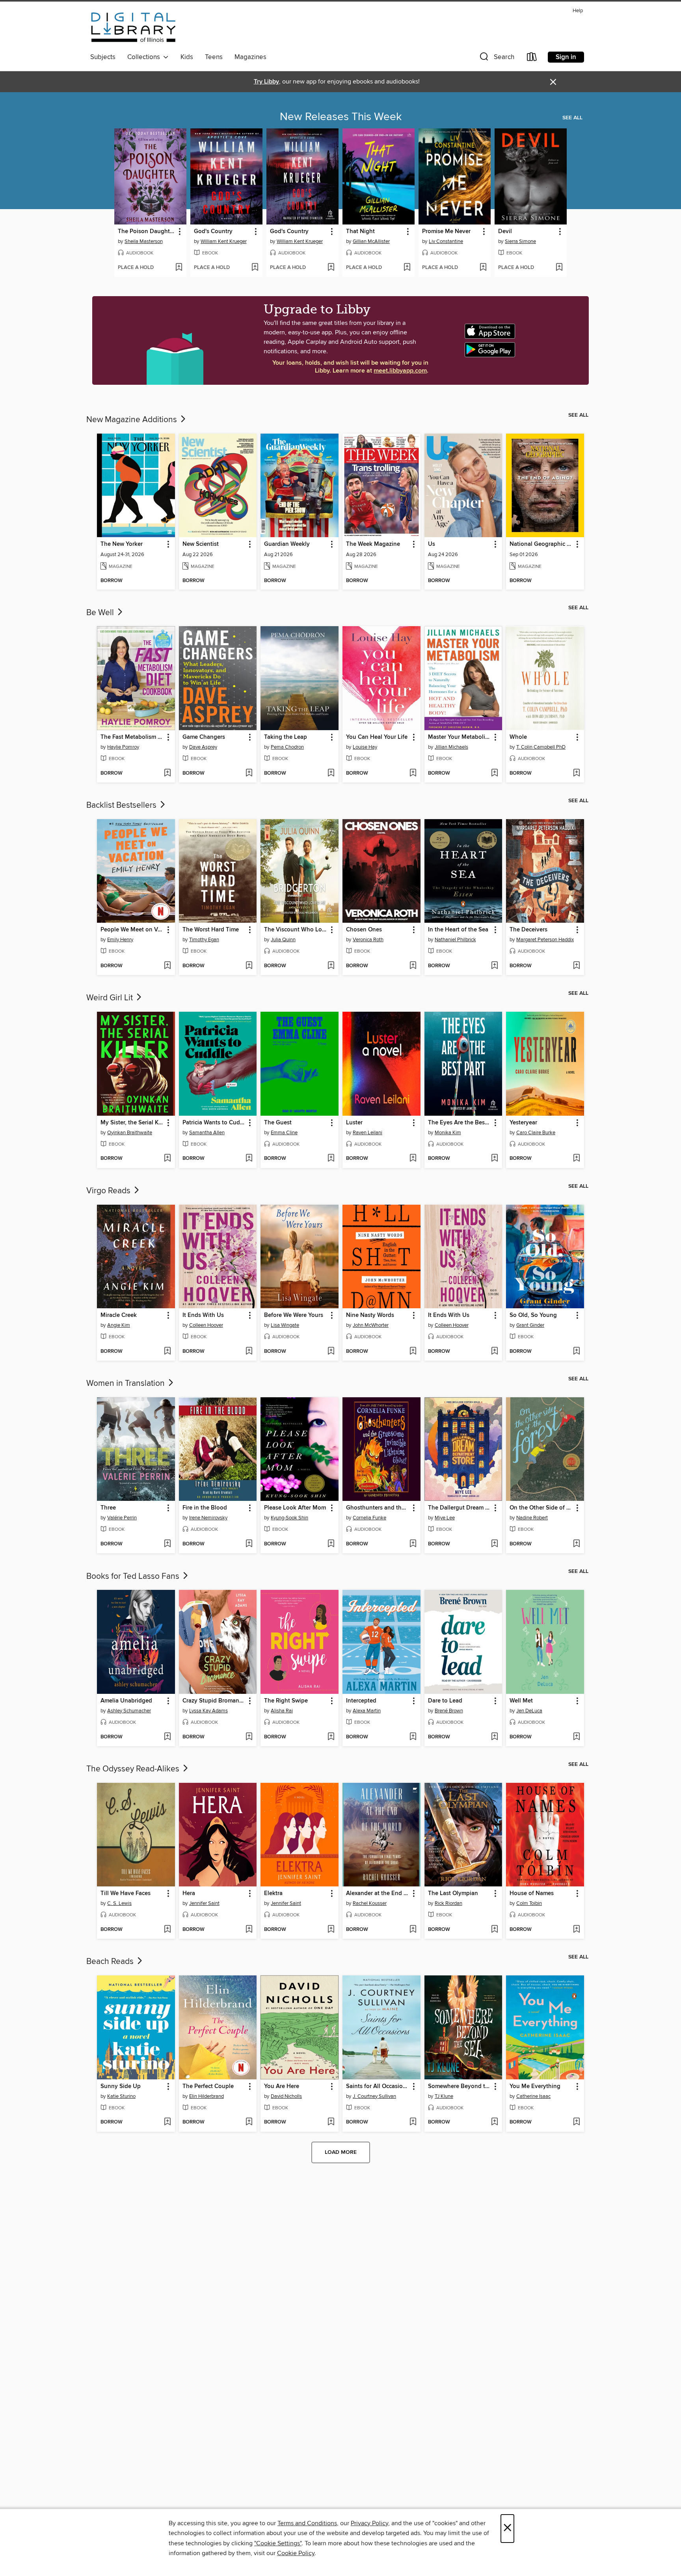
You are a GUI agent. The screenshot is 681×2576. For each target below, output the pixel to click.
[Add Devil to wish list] (559, 268)
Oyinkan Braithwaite (130, 1133)
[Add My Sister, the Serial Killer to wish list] (167, 1159)
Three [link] (108, 1508)
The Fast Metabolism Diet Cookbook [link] (132, 737)
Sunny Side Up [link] (121, 2086)
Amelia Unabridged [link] (126, 1701)
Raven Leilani (367, 1133)
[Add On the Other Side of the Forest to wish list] (576, 1544)
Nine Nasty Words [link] (370, 1315)
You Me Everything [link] (535, 2086)
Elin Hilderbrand (207, 2096)
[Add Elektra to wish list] (331, 1930)
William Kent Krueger (224, 241)
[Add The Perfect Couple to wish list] (249, 2122)
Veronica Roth (368, 940)
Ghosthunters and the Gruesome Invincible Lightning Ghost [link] (378, 1508)
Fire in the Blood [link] (205, 1508)
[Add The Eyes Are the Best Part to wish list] (494, 1159)
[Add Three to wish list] (167, 1544)
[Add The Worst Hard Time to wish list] (249, 966)
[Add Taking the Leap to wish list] (331, 773)
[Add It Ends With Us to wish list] (249, 1352)
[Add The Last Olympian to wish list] (494, 1930)
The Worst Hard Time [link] (211, 930)
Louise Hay (365, 747)
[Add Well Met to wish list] (576, 1737)
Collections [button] (145, 57)
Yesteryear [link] (523, 1123)
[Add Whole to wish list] (576, 773)
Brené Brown (449, 1711)
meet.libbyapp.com (400, 371)
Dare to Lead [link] (445, 1701)
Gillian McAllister (371, 241)
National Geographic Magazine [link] (541, 544)
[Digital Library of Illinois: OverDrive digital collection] (133, 28)
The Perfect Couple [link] (208, 2086)
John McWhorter (371, 1325)
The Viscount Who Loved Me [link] (296, 930)
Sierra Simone (520, 241)
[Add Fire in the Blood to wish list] (249, 1544)
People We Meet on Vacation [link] (132, 930)
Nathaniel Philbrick (455, 940)
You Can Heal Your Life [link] (377, 737)
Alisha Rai (282, 1711)
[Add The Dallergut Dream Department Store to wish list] (494, 1544)
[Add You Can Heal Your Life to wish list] (413, 773)
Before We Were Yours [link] (294, 1315)
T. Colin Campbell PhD (541, 747)
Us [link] (432, 544)
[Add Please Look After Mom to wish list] (331, 1544)
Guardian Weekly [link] (287, 544)
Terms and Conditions (307, 2523)
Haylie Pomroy (123, 747)
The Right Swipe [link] (286, 1701)
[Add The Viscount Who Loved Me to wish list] (331, 966)
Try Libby (266, 82)
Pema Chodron (287, 747)
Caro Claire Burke (536, 1133)
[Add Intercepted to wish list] (413, 1737)
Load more (341, 2152)
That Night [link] (360, 232)
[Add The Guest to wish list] (331, 1159)
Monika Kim (448, 1133)
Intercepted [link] (361, 1701)
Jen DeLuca (529, 1711)
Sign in (566, 57)
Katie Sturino (121, 2096)
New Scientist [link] (201, 544)
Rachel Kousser (370, 1903)
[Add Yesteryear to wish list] (576, 1159)
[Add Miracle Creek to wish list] (167, 1352)
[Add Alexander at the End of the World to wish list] (413, 1930)
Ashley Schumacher (129, 1711)
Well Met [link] (521, 1701)
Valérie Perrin (122, 1518)
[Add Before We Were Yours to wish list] (331, 1352)
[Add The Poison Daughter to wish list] (179, 268)
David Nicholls (286, 2096)
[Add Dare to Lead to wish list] (494, 1737)
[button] (496, 58)
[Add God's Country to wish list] (255, 268)
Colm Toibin (529, 1903)
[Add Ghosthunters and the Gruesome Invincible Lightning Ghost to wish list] (413, 1544)
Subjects (103, 57)
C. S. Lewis (119, 1903)
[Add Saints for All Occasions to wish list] (413, 2122)
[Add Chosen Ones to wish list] (413, 966)
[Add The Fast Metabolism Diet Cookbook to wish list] (167, 773)
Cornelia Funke (369, 1518)
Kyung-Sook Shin (289, 1518)
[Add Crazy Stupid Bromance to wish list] (249, 1737)
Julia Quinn (283, 940)
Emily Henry (120, 940)
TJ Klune (444, 2096)
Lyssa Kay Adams (208, 1711)
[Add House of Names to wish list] (576, 1930)
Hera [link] (189, 1894)
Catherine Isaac (533, 2096)
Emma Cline (284, 1133)
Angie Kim (119, 1325)
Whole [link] (518, 737)
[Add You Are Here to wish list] (331, 2122)
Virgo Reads (109, 1191)
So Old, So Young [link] (533, 1315)
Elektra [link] (273, 1894)
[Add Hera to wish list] (249, 1930)
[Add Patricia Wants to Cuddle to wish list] (249, 1159)
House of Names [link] (532, 1894)
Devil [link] (505, 232)
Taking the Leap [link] (286, 737)
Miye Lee (445, 1518)
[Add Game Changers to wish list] (249, 773)
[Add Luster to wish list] (413, 1159)
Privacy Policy (369, 2523)
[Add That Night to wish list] (407, 268)
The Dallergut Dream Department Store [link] (460, 1508)
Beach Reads (111, 1962)
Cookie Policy (296, 2553)
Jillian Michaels (451, 747)
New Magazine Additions (133, 420)
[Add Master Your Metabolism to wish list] (494, 773)
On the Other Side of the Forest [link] (541, 1508)
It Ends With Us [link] (203, 1315)
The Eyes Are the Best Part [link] (460, 1123)
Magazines (250, 57)
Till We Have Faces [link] (126, 1894)
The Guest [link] (278, 1123)
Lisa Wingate (285, 1325)
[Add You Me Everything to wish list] (576, 2122)
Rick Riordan (448, 1903)
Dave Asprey (203, 747)
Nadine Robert (532, 1518)
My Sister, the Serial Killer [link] (132, 1123)
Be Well (101, 613)
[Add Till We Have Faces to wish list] (167, 1930)
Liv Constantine (446, 241)
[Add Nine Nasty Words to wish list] (413, 1352)
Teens (214, 57)
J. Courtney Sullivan (374, 2096)
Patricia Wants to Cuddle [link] (214, 1123)
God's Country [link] (213, 232)
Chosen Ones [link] (364, 930)
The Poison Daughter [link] (146, 232)
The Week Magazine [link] (373, 544)
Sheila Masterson (144, 241)
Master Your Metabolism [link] (460, 737)
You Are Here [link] (282, 2086)
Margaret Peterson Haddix (545, 940)
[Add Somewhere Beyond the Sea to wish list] (494, 2122)
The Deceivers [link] (528, 930)
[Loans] (532, 58)
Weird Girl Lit (111, 998)
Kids (187, 57)
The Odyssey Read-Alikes (134, 1769)
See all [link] (572, 118)
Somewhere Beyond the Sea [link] (460, 2086)
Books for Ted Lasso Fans (134, 1576)
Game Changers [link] (204, 737)
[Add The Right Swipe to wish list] (331, 1737)
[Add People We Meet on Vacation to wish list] (167, 966)
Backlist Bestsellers (122, 805)
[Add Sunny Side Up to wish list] (167, 2122)
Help (578, 11)
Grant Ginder (530, 1325)
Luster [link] (354, 1123)
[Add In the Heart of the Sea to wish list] (494, 966)
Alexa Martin (367, 1711)
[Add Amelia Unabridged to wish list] (167, 1737)
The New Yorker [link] (122, 544)
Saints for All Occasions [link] (378, 2086)
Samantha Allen (207, 1133)
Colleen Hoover (206, 1325)
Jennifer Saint (204, 1903)
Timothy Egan (204, 940)
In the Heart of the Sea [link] (458, 930)
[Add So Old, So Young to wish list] (576, 1352)
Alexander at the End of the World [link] (378, 1894)
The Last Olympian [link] (453, 1894)
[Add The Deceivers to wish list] (576, 966)
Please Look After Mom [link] (295, 1508)
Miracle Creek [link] (119, 1315)
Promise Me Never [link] (446, 232)
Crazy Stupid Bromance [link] (214, 1701)
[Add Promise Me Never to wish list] (483, 268)
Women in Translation (127, 1384)
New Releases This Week (341, 117)
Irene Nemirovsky (208, 1518)
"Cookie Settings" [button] (278, 2543)
